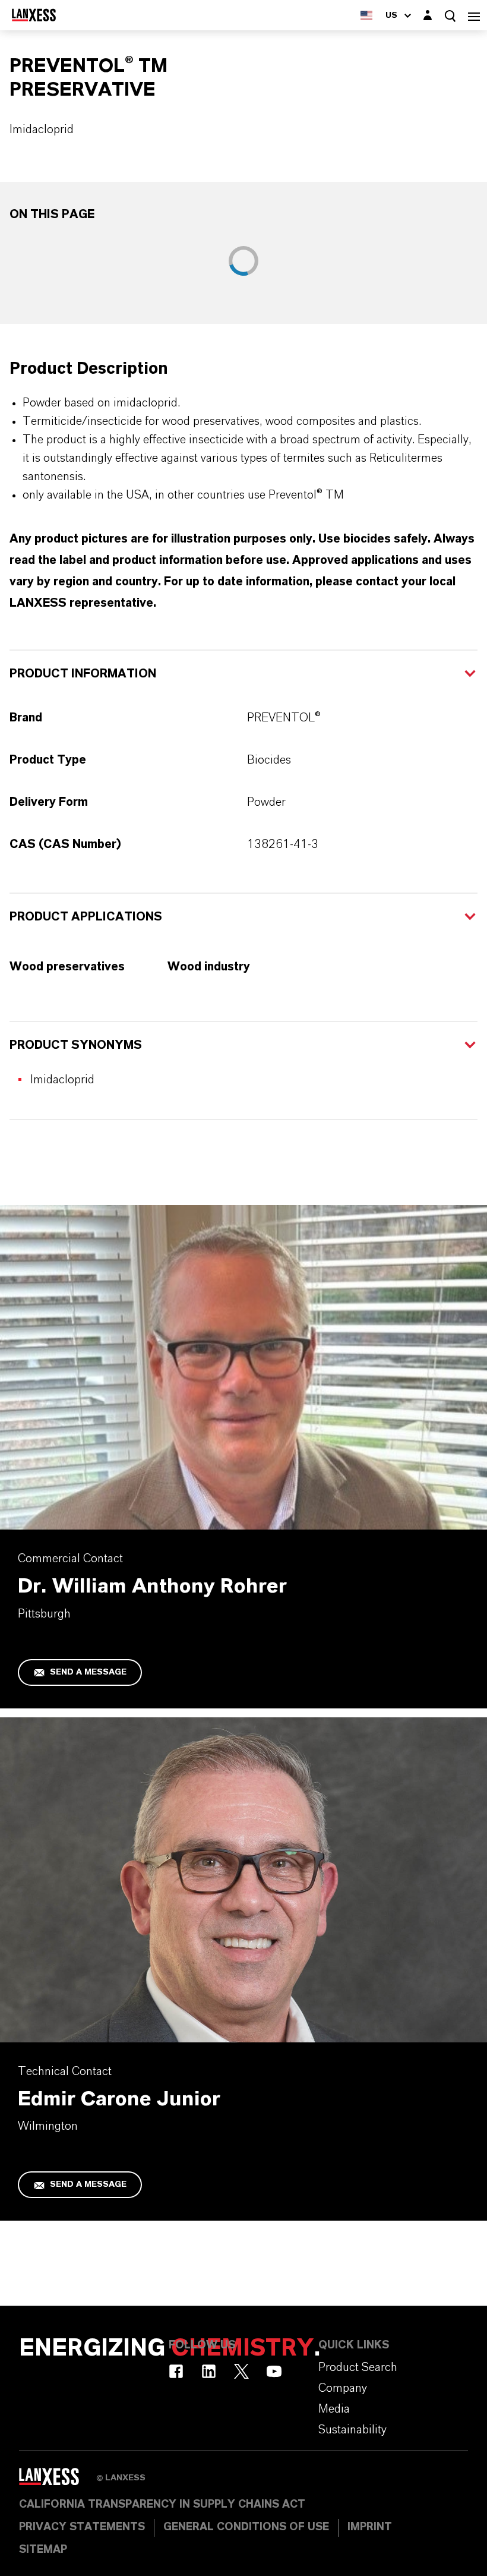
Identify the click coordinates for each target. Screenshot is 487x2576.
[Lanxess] (58, 2481)
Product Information (83, 674)
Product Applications (86, 917)
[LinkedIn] (209, 2371)
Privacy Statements (82, 2527)
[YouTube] (274, 2371)
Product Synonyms (76, 1045)
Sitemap (43, 2550)
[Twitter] (241, 2371)
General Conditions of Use (246, 2527)
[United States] (366, 15)
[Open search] (450, 16)
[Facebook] (176, 2371)
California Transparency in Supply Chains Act (162, 2505)
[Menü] (474, 15)
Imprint (370, 2527)
